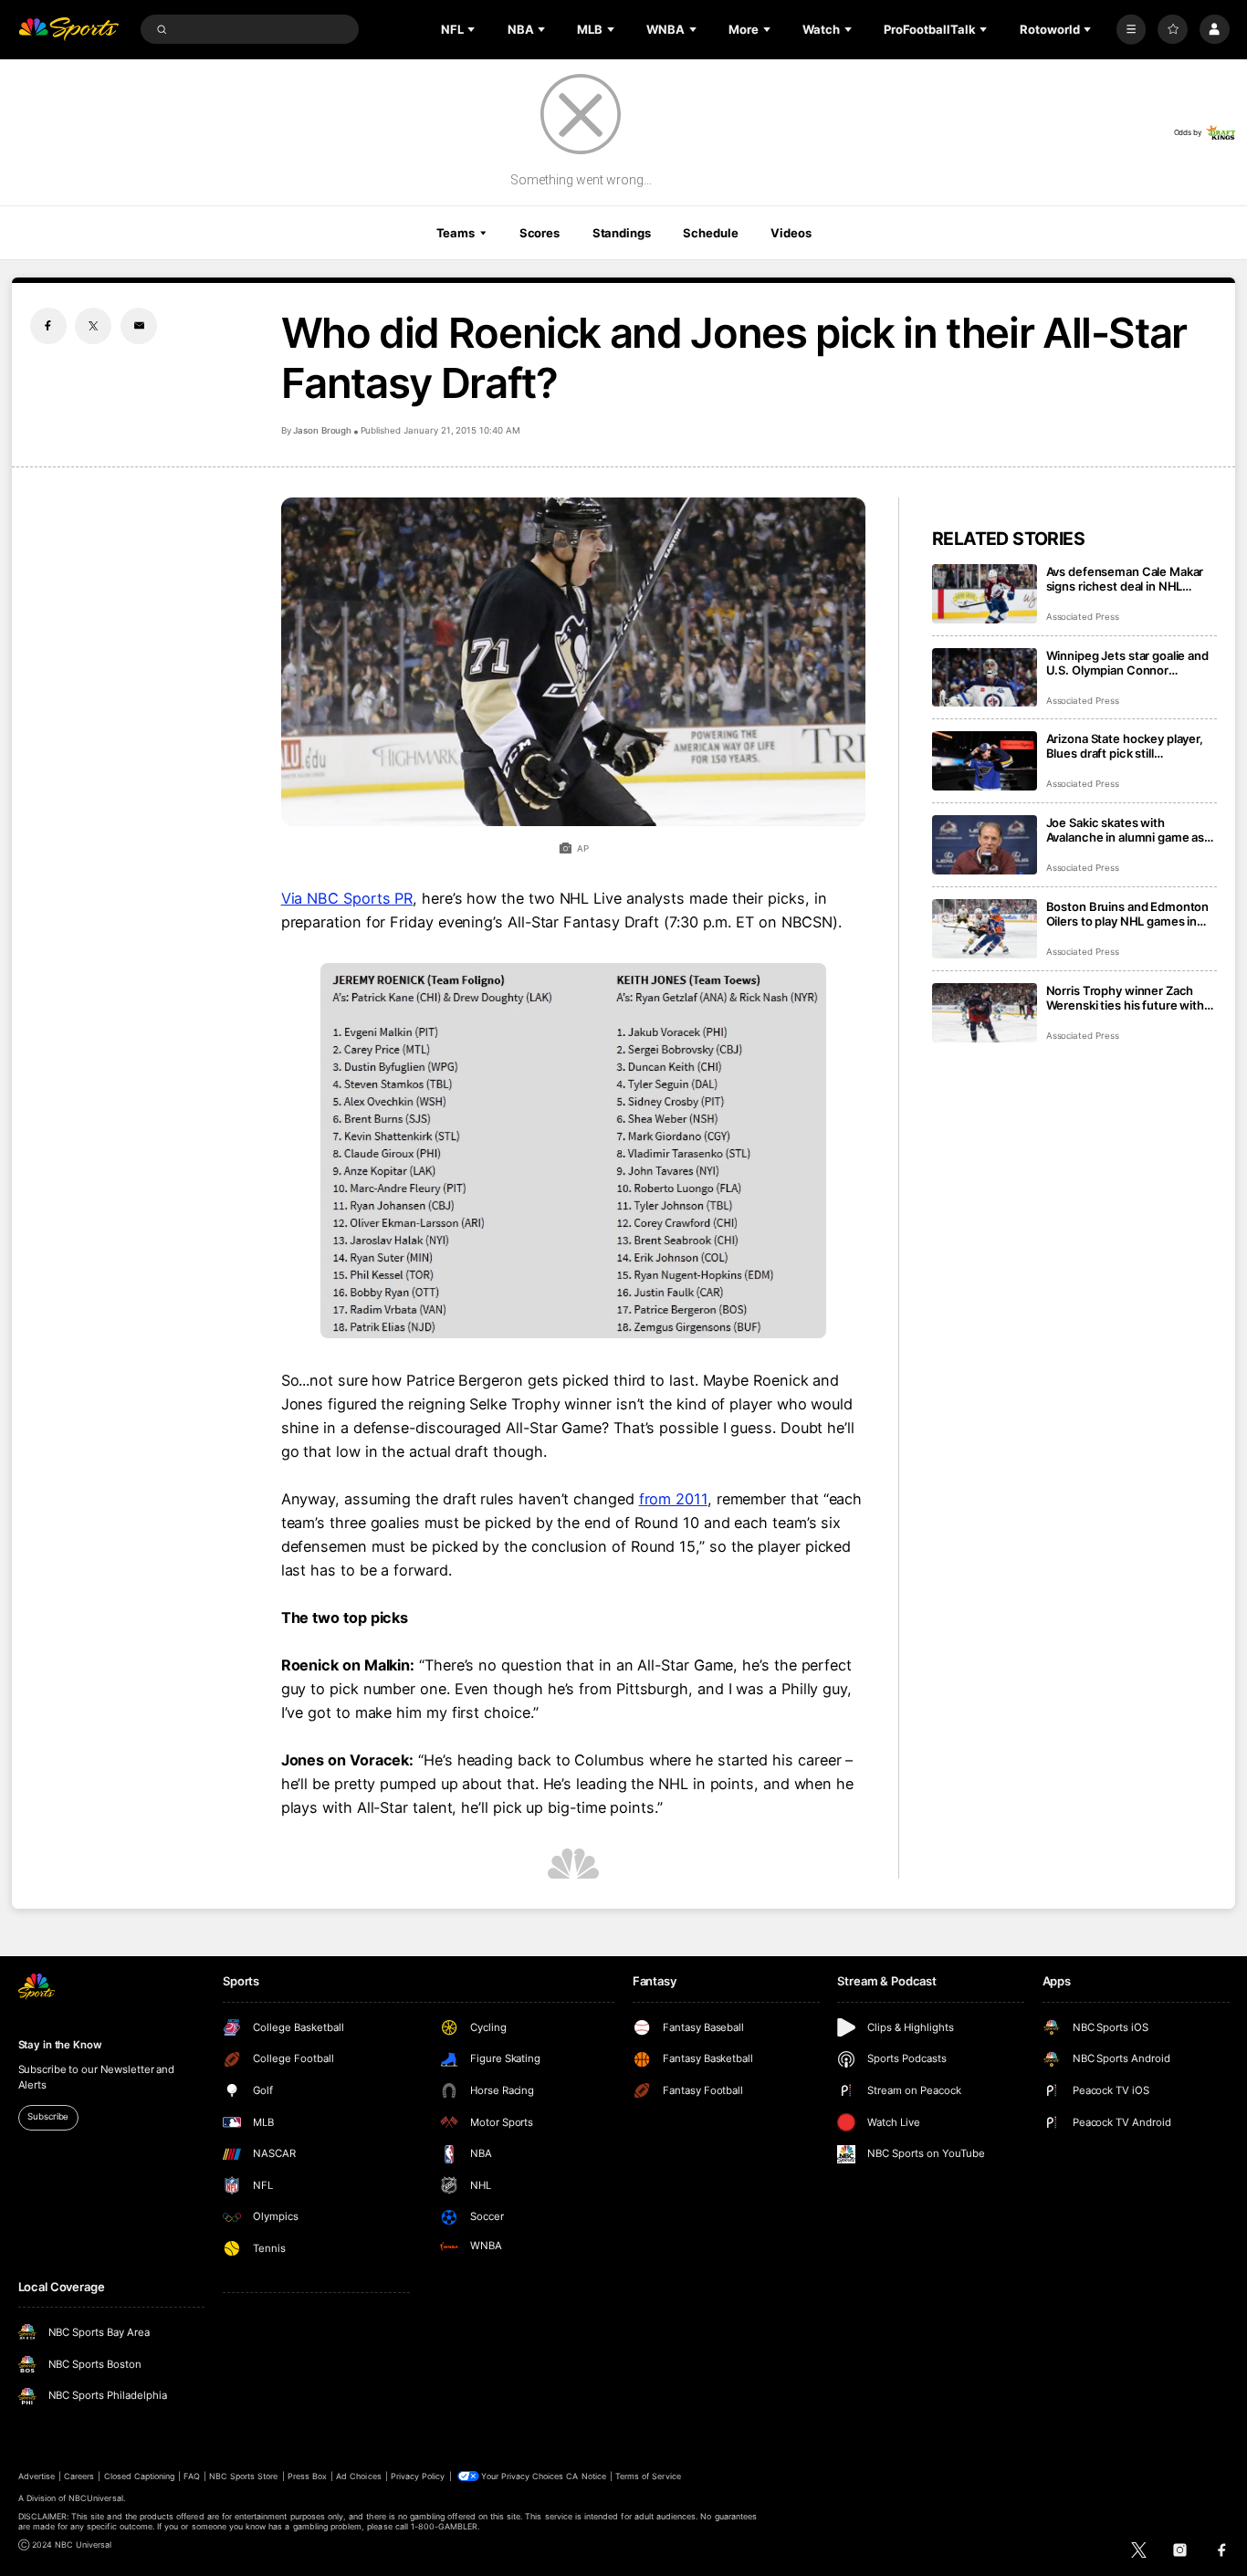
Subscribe (48, 2116)
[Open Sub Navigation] (473, 29)
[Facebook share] (48, 326)
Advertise (37, 2476)
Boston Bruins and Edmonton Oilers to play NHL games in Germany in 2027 (1128, 914)
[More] (1132, 30)
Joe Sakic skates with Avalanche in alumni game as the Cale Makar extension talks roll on (1131, 830)
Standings (622, 233)
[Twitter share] (93, 326)
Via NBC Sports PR (347, 898)
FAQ (191, 2476)
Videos (791, 233)
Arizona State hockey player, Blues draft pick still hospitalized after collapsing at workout (1131, 746)
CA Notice (586, 2476)
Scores (540, 233)
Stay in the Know (60, 2045)
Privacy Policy (418, 2476)
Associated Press (1083, 617)
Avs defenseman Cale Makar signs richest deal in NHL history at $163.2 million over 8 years (1130, 579)
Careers (79, 2476)
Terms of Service (648, 2476)
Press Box (307, 2476)
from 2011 (673, 1499)
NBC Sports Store (244, 2476)
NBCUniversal (96, 2498)
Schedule (710, 233)
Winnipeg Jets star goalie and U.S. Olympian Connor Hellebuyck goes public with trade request (1127, 663)
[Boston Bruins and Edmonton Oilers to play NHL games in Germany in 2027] (985, 929)
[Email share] (139, 326)
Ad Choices (358, 2476)
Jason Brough (322, 430)
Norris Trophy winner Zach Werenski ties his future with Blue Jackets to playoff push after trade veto (1125, 998)
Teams (456, 233)
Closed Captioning (140, 2476)
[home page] (69, 30)
